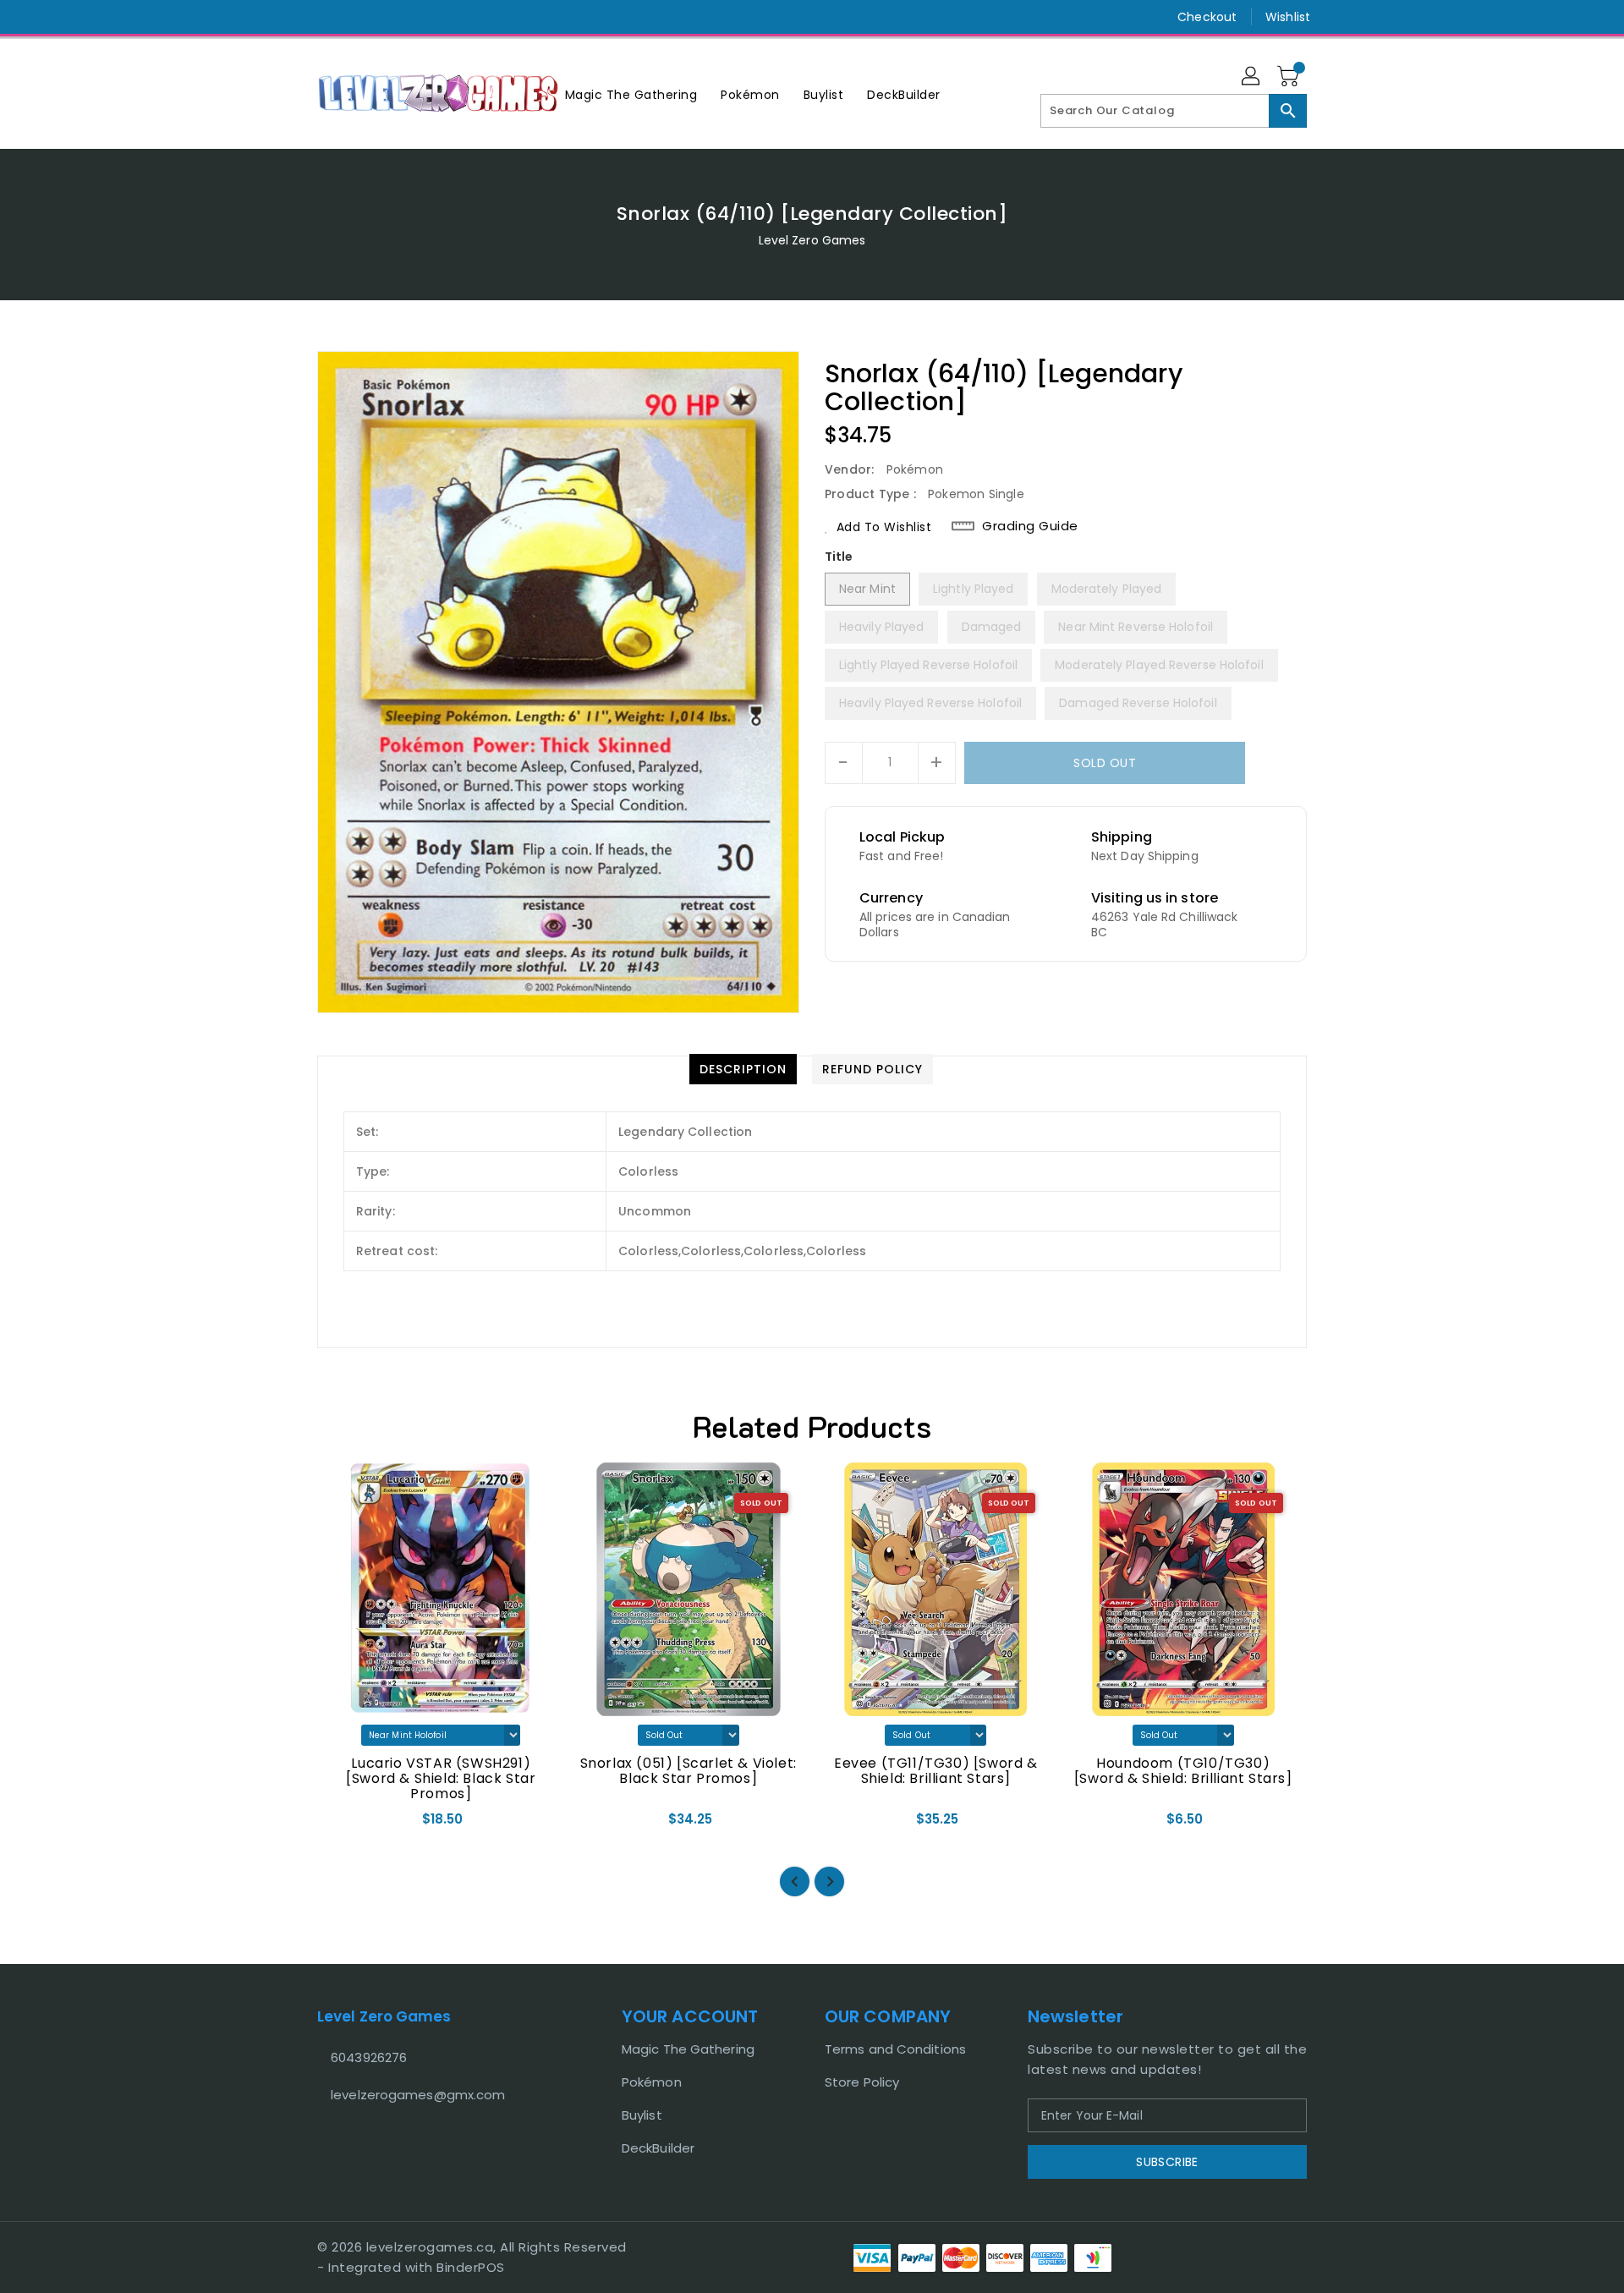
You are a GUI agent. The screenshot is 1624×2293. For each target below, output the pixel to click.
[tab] (743, 1069)
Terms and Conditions (895, 2049)
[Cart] (1290, 77)
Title (839, 557)
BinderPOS (471, 2267)
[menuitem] (631, 94)
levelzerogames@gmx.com (418, 2095)
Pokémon (652, 2082)
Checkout (1207, 17)
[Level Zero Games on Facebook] (294, 17)
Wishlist (1288, 17)
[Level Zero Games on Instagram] (326, 17)
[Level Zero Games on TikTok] (358, 17)
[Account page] (1252, 77)
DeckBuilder (658, 2148)
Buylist (642, 2115)
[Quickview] (344, 1824)
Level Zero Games (812, 240)
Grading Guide (1030, 526)
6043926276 (369, 2057)
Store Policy (862, 2082)
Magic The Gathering (688, 2049)
